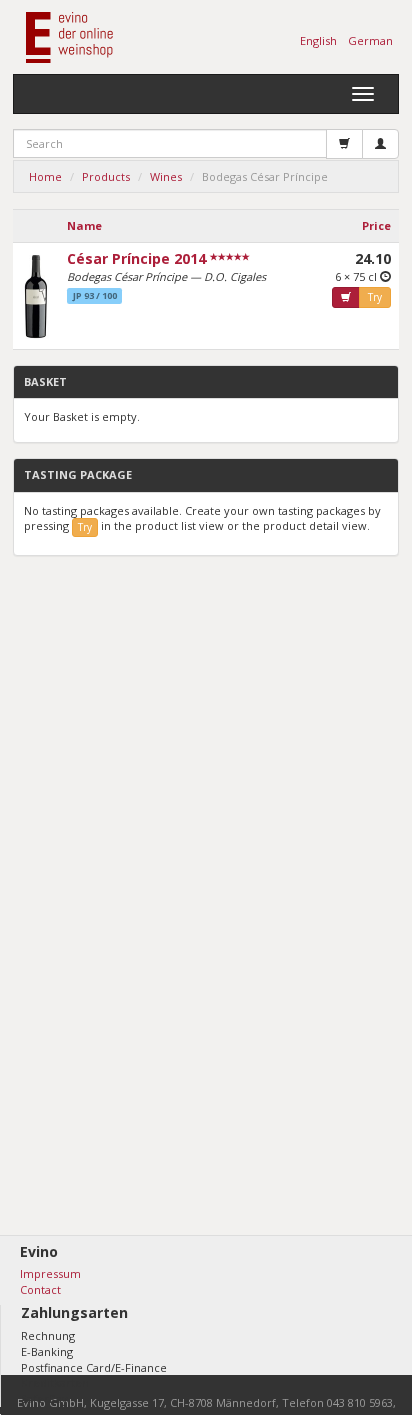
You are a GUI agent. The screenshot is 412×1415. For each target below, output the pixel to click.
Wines (166, 176)
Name (84, 225)
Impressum (50, 1273)
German (370, 40)
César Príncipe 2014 (136, 258)
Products (106, 176)
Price (376, 225)
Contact (40, 1289)
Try (375, 297)
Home (45, 176)
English (318, 40)
